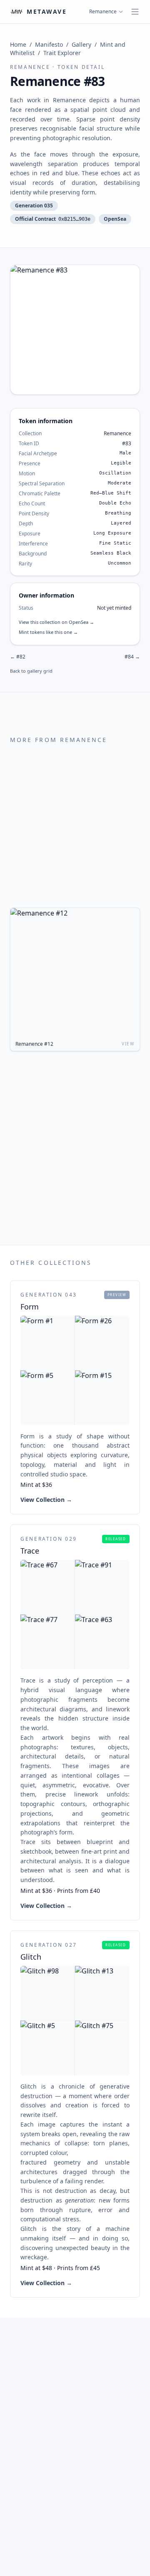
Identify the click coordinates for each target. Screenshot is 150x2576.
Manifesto (49, 44)
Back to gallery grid (31, 671)
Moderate (120, 483)
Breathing (118, 513)
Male (125, 453)
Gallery (81, 44)
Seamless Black (111, 553)
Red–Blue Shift (111, 493)
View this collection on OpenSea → (56, 622)
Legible (121, 463)
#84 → (132, 657)
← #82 (18, 657)
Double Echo (115, 503)
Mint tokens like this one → (48, 632)
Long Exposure (112, 533)
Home (18, 44)
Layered (121, 523)
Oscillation (115, 473)
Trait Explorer (62, 53)
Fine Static (115, 543)
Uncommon (120, 563)
